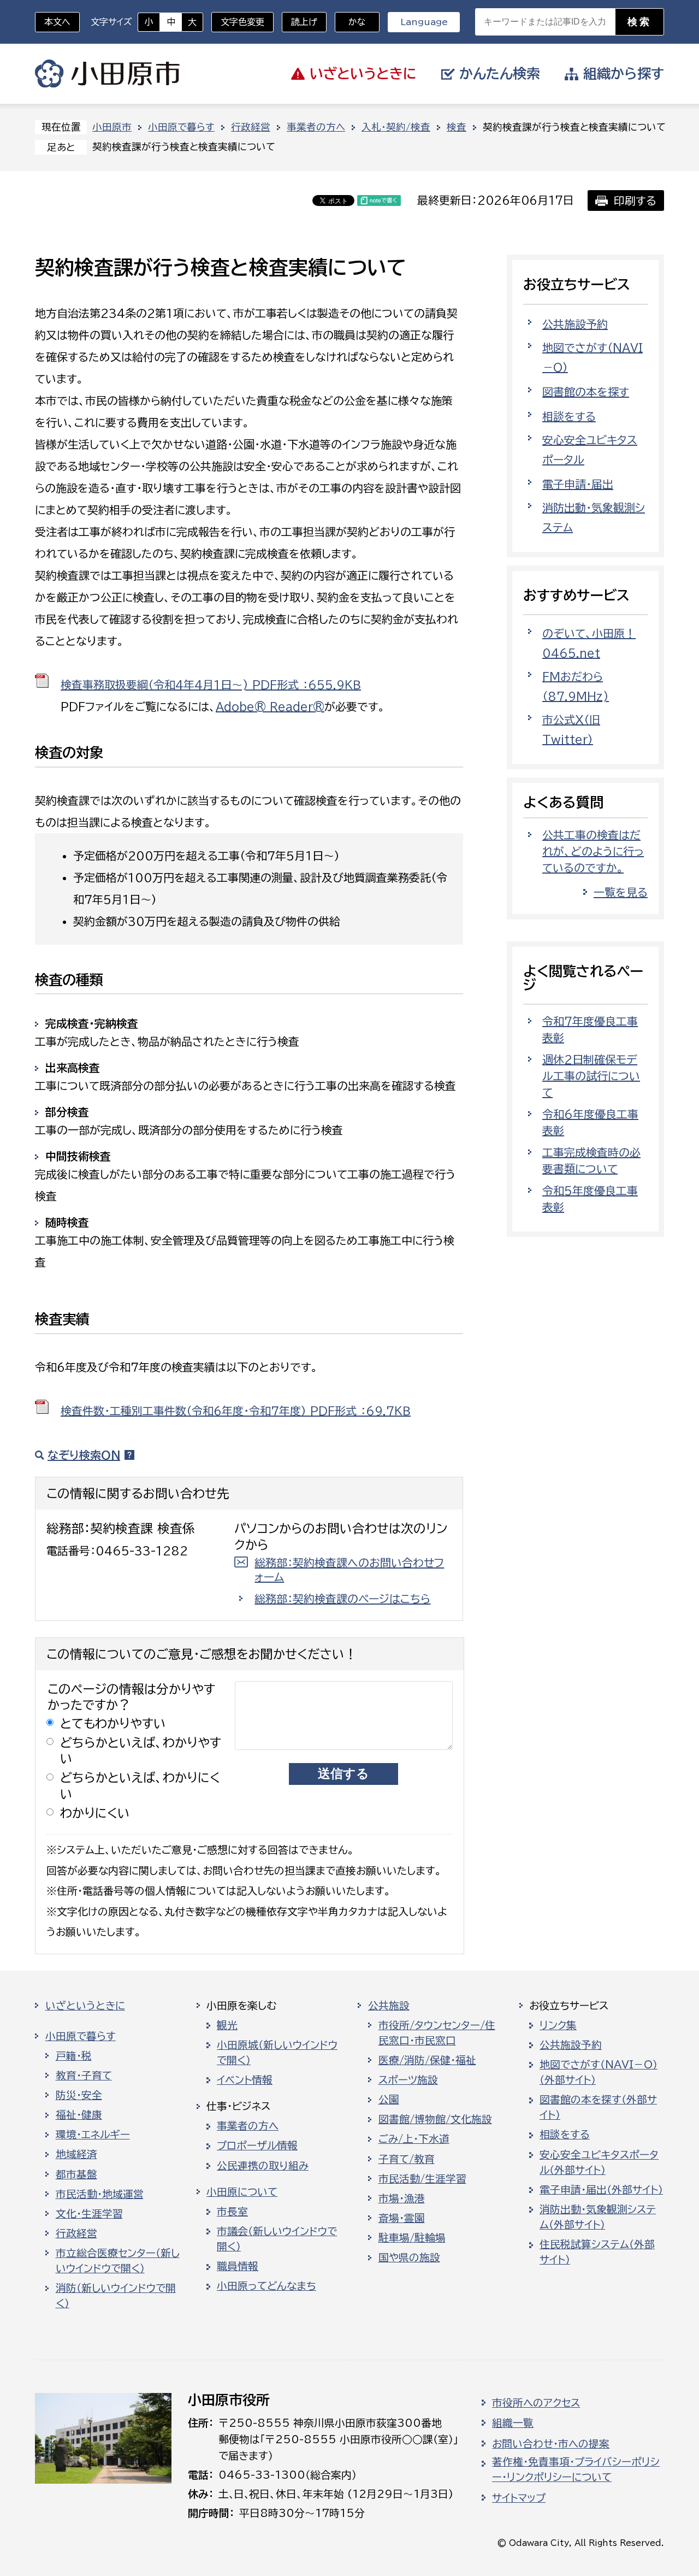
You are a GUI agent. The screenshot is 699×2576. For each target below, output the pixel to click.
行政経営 (251, 127)
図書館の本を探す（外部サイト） (598, 2107)
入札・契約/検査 (396, 127)
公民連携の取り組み (263, 2166)
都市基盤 (76, 2174)
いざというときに (85, 2006)
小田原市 (107, 74)
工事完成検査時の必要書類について (591, 1160)
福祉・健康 (79, 2115)
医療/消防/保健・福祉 (427, 2060)
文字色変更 (242, 22)
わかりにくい (95, 1813)
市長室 (232, 2212)
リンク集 (558, 2025)
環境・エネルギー (93, 2135)
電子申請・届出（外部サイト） (601, 2190)
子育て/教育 (407, 2159)
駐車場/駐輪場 (412, 2238)
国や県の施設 (409, 2257)
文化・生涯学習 (89, 2214)
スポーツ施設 (408, 2080)
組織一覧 (513, 2423)
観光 (227, 2025)
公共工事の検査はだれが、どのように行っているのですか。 (593, 851)
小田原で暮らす (181, 127)
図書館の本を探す (586, 392)
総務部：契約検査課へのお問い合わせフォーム (349, 1570)
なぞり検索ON (84, 1455)
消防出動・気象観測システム (594, 517)
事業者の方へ (316, 127)
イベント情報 (245, 2080)
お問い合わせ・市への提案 (551, 2444)
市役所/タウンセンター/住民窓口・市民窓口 (437, 2033)
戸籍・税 (74, 2056)
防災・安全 (79, 2095)
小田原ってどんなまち (266, 2286)
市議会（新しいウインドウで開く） (277, 2239)
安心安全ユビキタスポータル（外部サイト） (599, 2162)
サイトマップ (519, 2498)
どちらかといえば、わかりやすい (141, 1750)
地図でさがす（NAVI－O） (593, 357)
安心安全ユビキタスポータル (590, 450)
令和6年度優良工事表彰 (590, 1122)
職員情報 (238, 2266)
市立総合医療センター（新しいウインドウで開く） (118, 2261)
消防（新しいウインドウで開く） (116, 2296)
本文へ (57, 22)
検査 (457, 127)
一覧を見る (621, 892)
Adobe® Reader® (270, 706)
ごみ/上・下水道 (414, 2139)
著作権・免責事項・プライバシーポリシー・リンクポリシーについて (576, 2469)
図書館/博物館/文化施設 (435, 2119)
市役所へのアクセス (536, 2403)
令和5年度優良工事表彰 (590, 1199)
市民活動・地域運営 (100, 2194)
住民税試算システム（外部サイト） (597, 2252)
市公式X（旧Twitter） (571, 729)
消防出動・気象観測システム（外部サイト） (598, 2217)
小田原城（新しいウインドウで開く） (277, 2053)
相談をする (569, 416)
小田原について (242, 2192)
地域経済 (76, 2154)
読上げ (304, 22)
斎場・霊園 (402, 2218)
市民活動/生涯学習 (422, 2179)
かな (350, 22)
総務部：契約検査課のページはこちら (342, 1599)
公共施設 (389, 2006)
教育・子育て (84, 2076)
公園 (389, 2100)
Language (424, 22)
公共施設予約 (575, 324)
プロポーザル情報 (257, 2145)
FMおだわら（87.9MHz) (576, 686)
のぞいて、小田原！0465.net (589, 643)
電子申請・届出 (578, 484)
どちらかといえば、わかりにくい (140, 1785)
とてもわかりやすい (113, 1723)
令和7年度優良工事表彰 (590, 1029)
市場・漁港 (402, 2198)
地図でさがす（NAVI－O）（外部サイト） (599, 2072)
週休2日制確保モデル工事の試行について (591, 1076)
